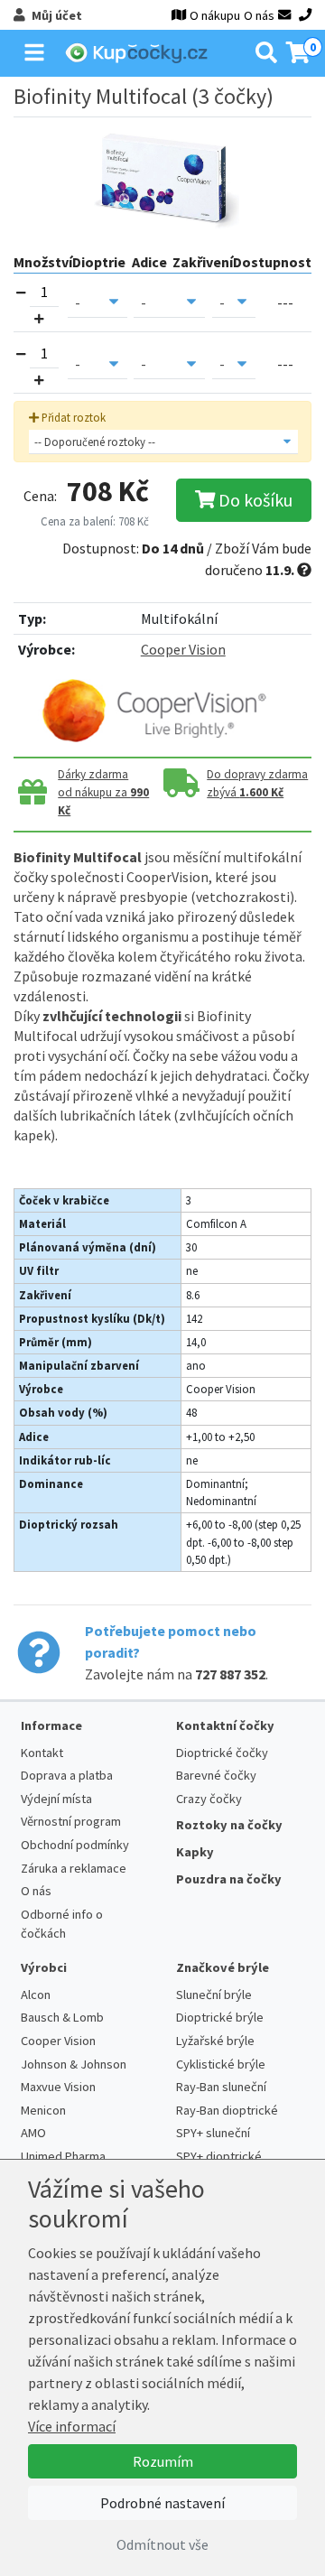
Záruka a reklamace (74, 1868)
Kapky (195, 1852)
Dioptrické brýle (220, 2017)
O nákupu (215, 15)
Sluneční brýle (214, 1995)
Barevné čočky (216, 1775)
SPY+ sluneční (213, 2133)
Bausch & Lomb (62, 2017)
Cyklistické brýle (221, 2064)
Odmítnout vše (162, 2544)
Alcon (36, 1995)
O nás (259, 15)
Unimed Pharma (63, 2156)
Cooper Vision (183, 649)
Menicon (43, 2110)
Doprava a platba (67, 1775)
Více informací (72, 2426)
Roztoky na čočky (229, 1825)
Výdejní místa (56, 1799)
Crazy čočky (209, 1799)
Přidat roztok (72, 417)
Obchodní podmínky (75, 1845)
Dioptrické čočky (222, 1753)
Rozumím (163, 2461)
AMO (33, 2133)
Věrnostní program (71, 1821)
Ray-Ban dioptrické (227, 2110)
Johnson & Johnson (74, 2064)
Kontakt (42, 1753)
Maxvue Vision (58, 2087)
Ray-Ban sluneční (221, 2087)
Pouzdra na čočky (229, 1879)
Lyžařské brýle (215, 2041)
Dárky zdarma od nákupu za (103, 792)
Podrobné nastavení (162, 2503)
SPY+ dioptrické (219, 2156)
